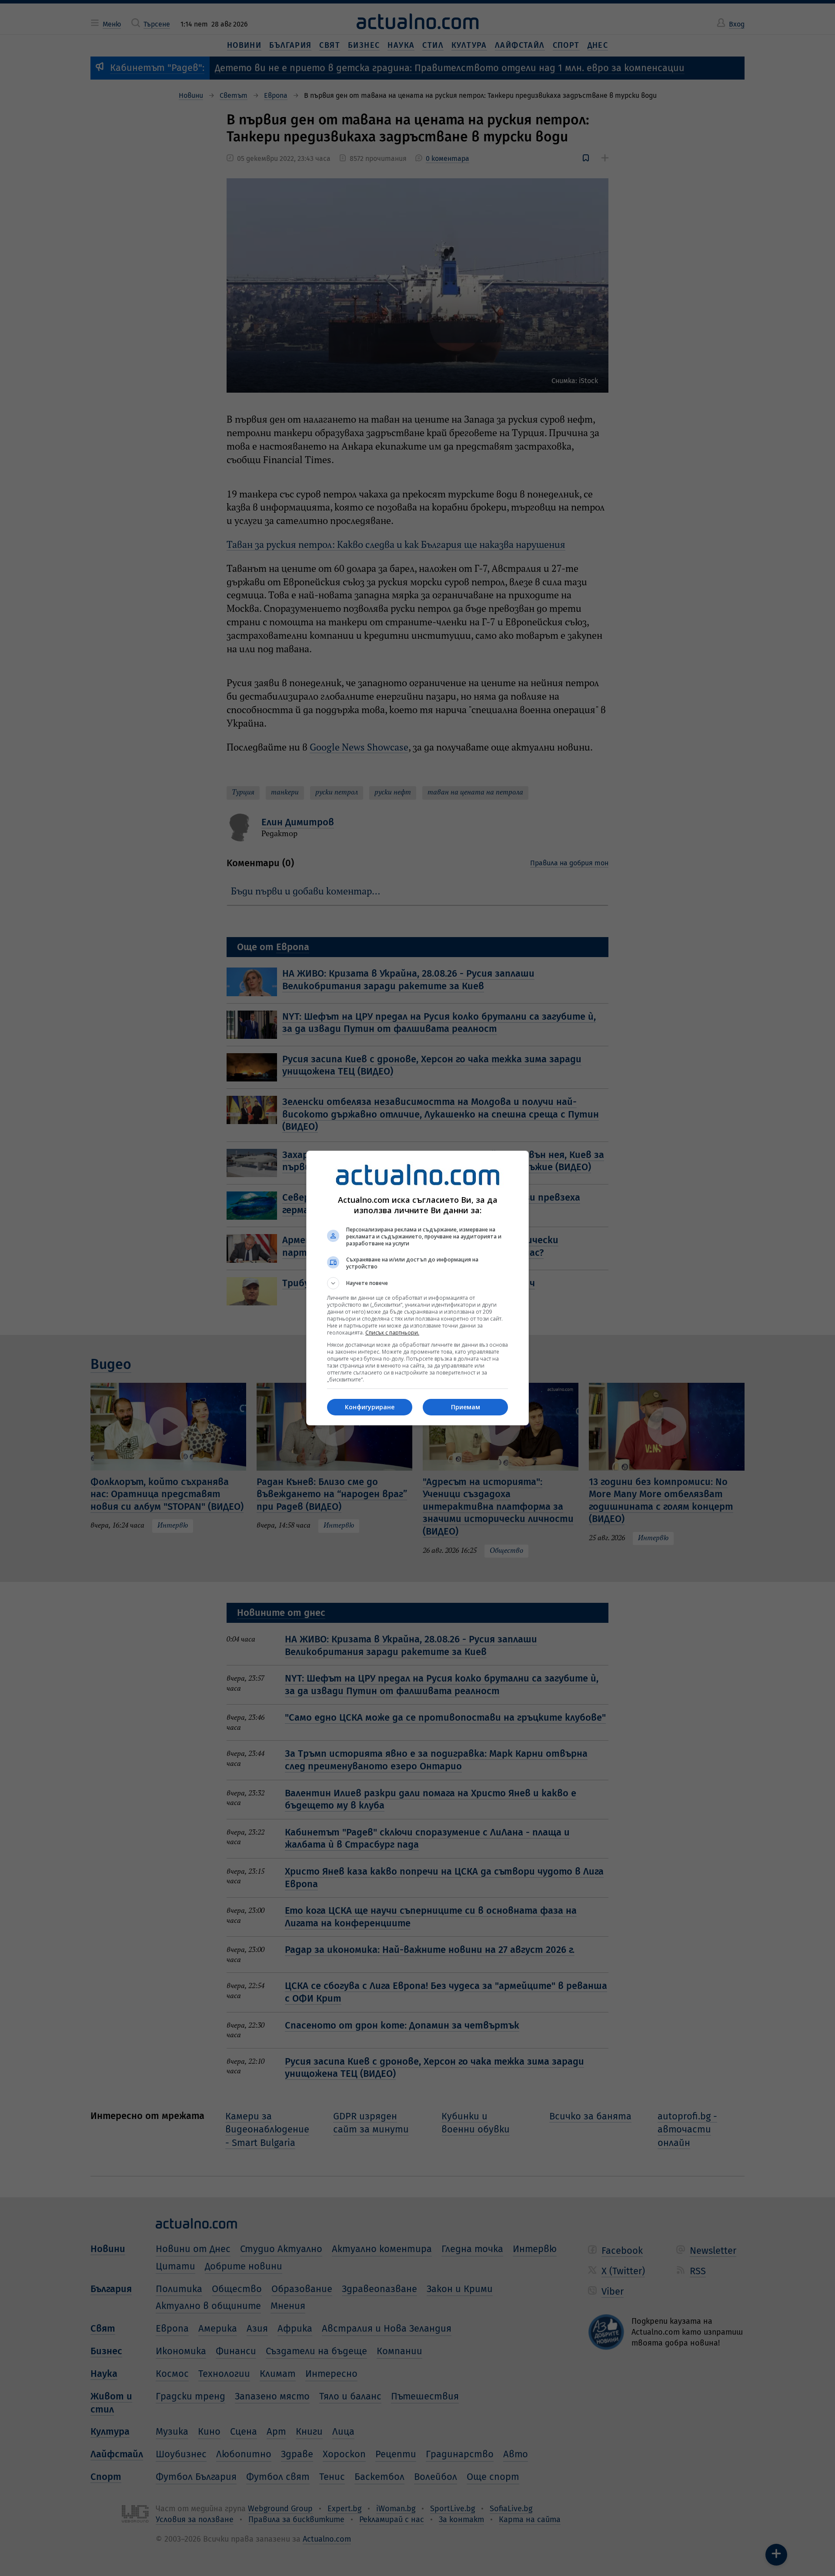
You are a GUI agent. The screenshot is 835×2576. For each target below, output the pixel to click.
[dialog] (417, 1288)
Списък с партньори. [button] (392, 1333)
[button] (417, 1283)
